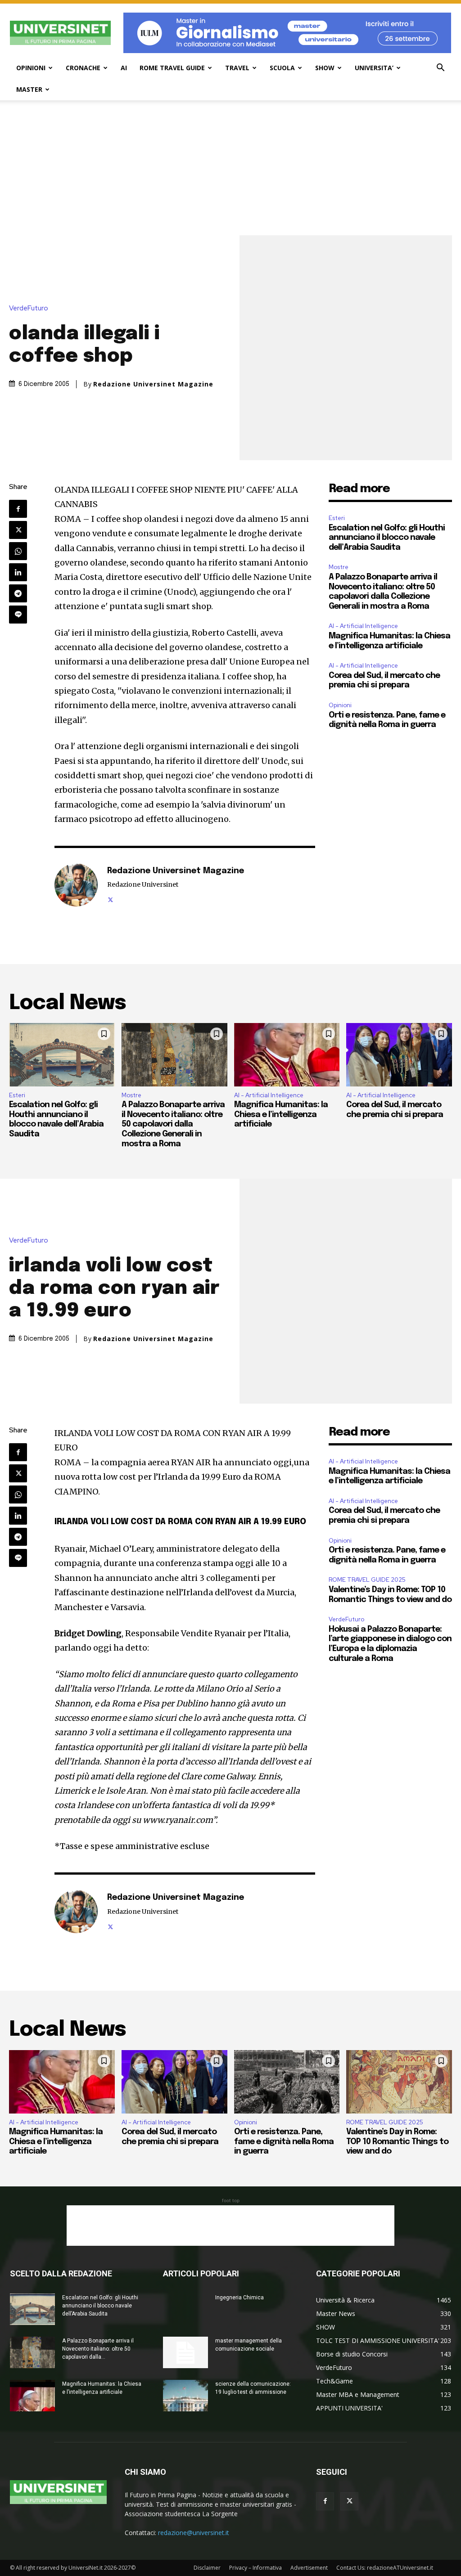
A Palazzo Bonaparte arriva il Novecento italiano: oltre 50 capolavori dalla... (98, 2349)
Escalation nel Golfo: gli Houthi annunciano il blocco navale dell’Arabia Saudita (387, 538)
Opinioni (340, 705)
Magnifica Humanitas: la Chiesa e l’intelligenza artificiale (281, 1115)
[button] (440, 69)
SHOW (325, 68)
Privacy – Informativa (255, 2568)
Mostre (339, 567)
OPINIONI (31, 68)
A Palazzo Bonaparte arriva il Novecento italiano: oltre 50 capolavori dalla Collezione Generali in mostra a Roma (173, 1124)
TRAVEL (237, 68)
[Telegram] (18, 593)
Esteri (337, 518)
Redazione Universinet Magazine (153, 384)
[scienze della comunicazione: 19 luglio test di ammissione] (185, 2396)
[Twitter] (18, 530)
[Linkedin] (18, 572)
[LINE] (18, 615)
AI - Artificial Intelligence (363, 626)
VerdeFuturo (29, 308)
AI (124, 68)
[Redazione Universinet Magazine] (76, 885)
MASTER (29, 89)
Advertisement (309, 2568)
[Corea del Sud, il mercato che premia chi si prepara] (399, 1055)
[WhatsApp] (18, 551)
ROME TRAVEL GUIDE (172, 68)
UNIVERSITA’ (374, 68)
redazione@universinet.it (194, 2533)
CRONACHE (83, 68)
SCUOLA (282, 68)
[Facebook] (18, 509)
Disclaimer (207, 2568)
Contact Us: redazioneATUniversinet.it (385, 2568)
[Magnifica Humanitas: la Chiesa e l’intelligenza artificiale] (287, 1055)
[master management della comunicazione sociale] (185, 2352)
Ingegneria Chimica (240, 2298)
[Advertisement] (230, 168)
